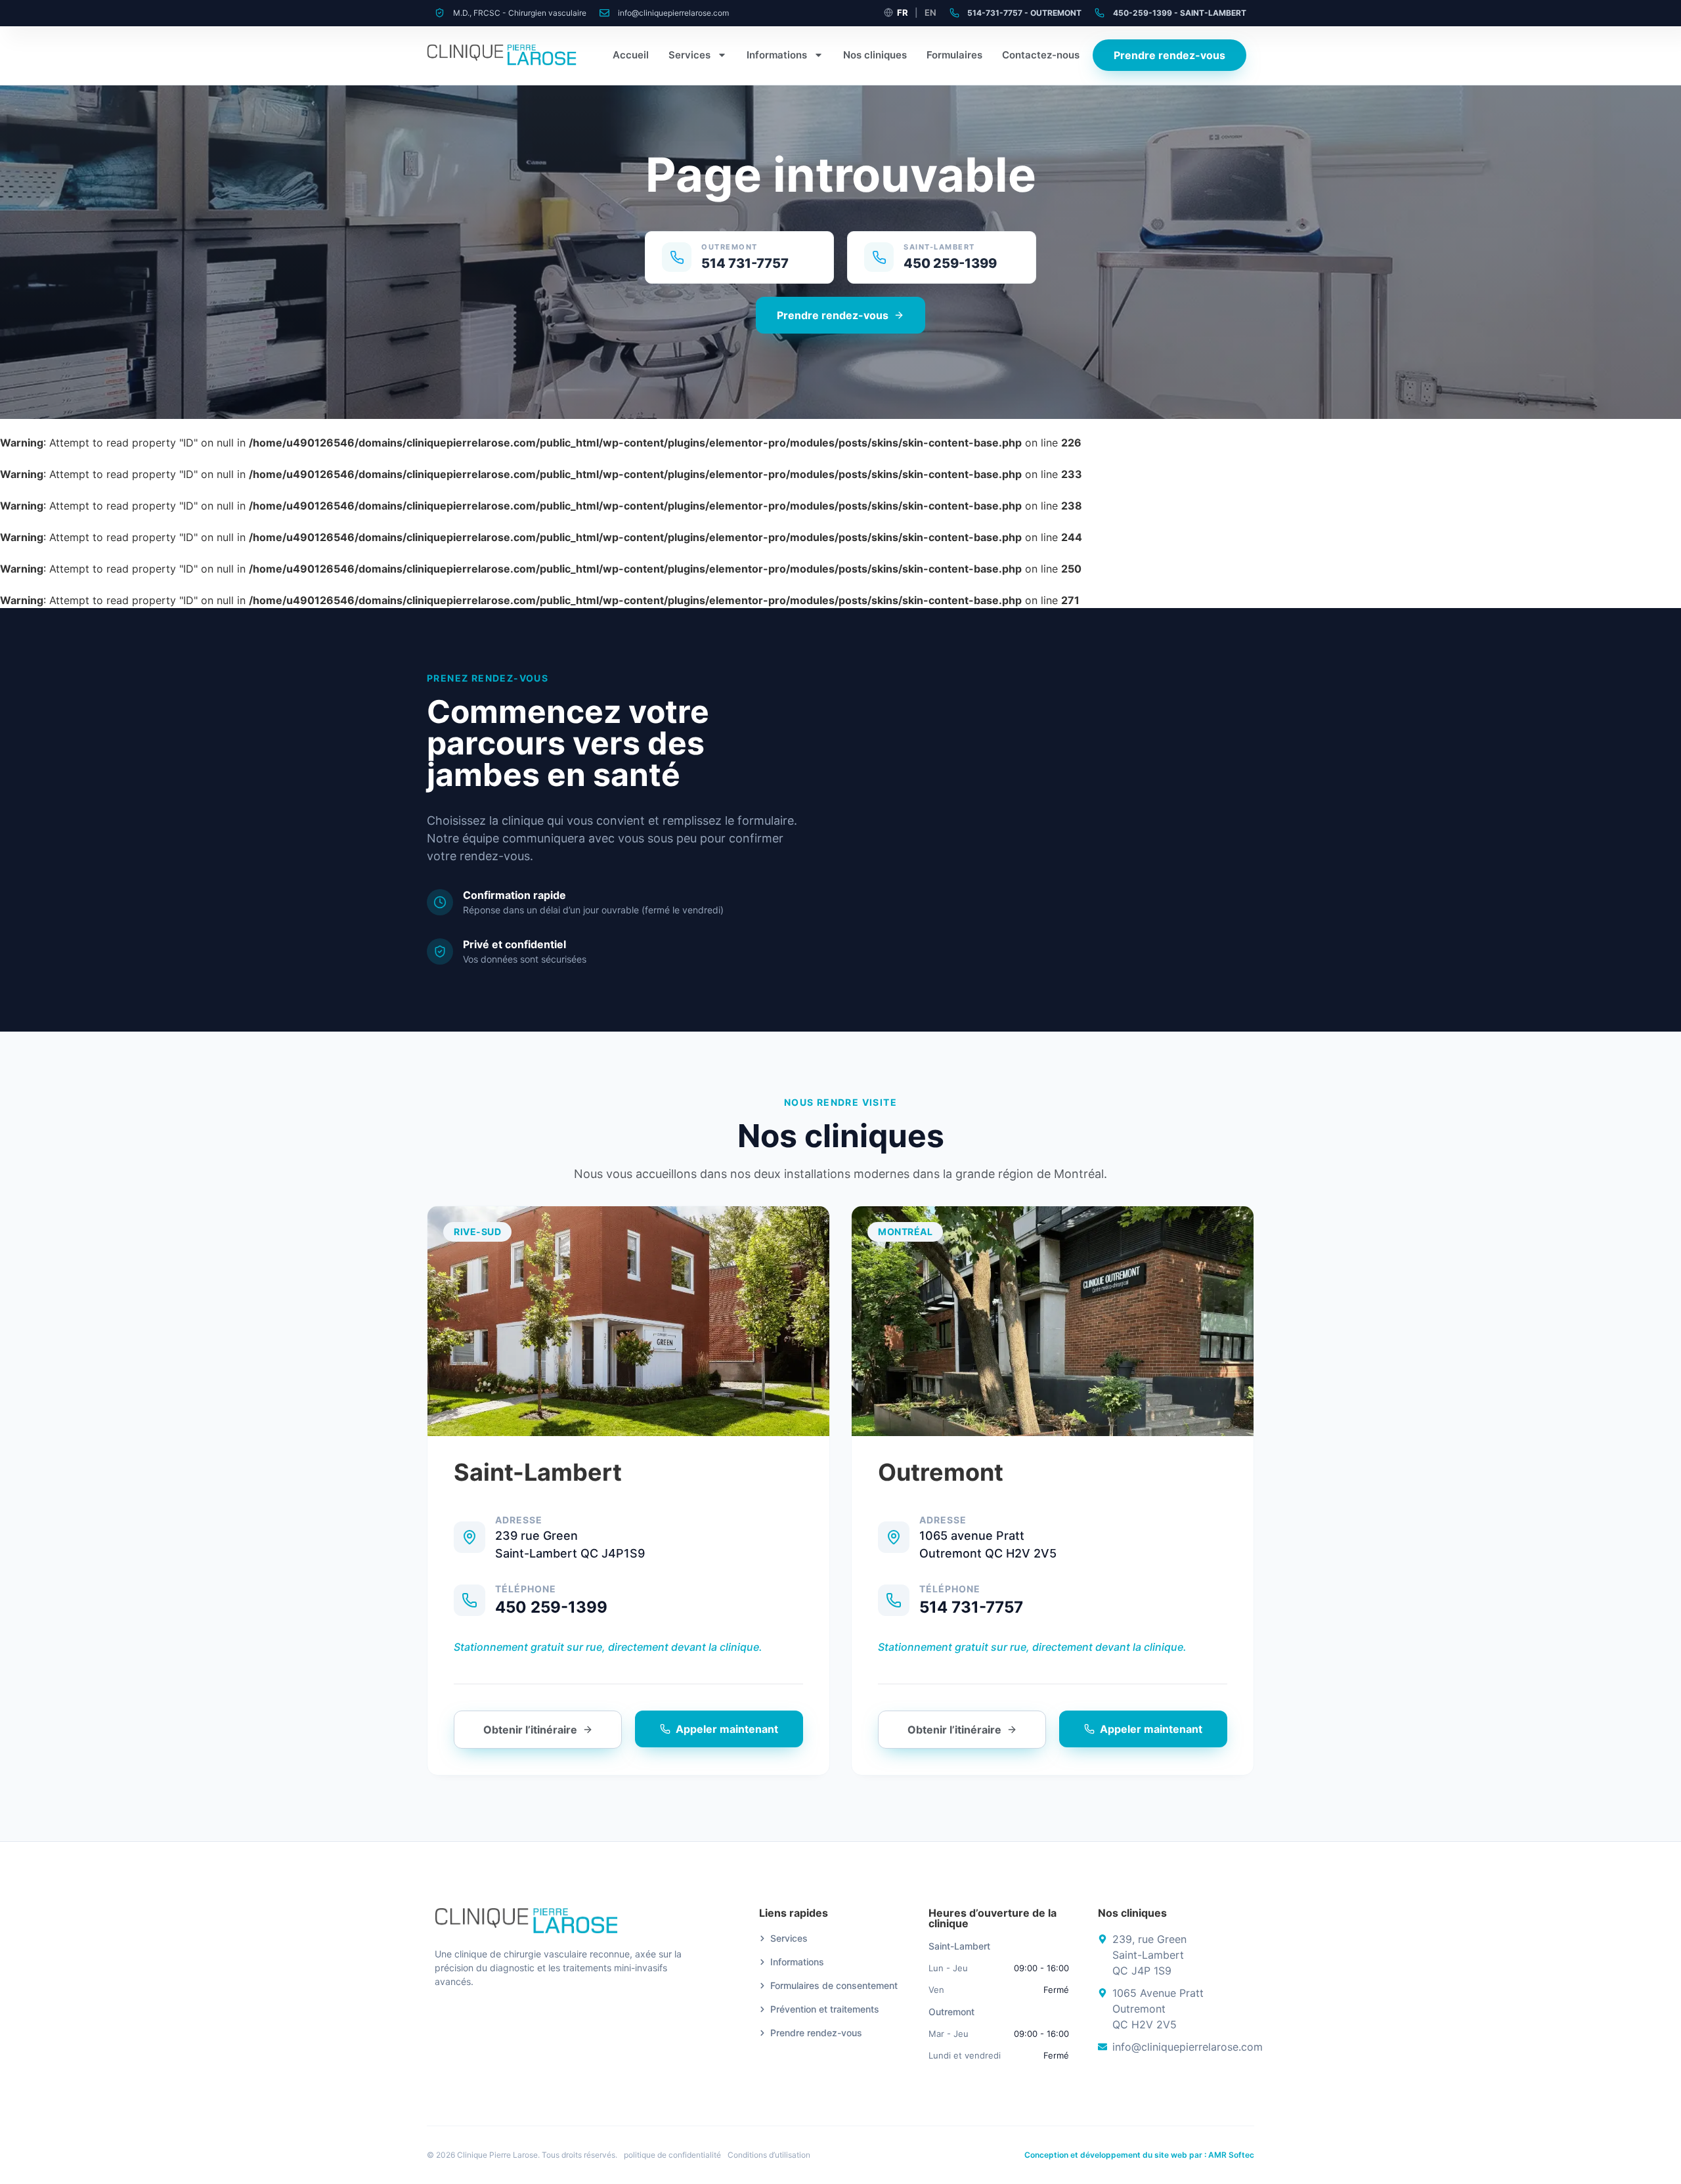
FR (903, 12)
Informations (777, 55)
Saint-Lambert (538, 1472)
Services (689, 55)
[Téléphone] (469, 1600)
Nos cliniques (875, 55)
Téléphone (526, 1589)
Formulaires (954, 55)
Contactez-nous (1041, 55)
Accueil (631, 55)
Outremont (941, 1472)
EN (930, 12)
